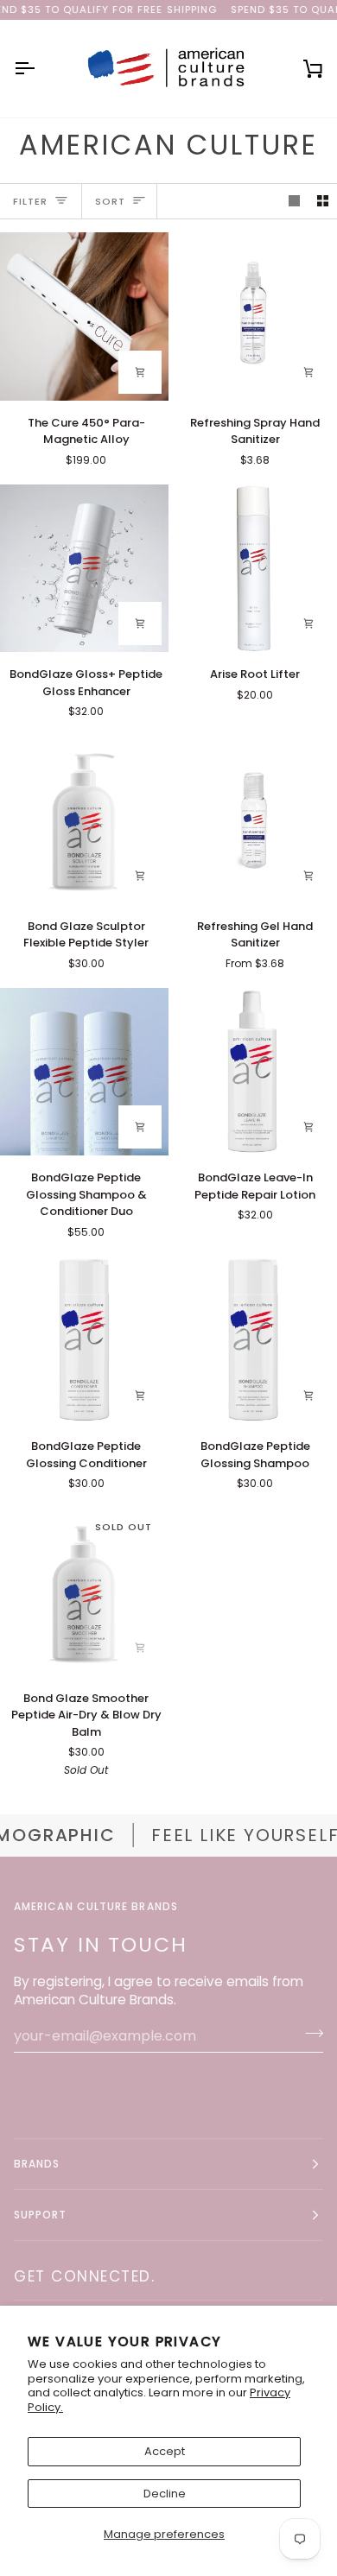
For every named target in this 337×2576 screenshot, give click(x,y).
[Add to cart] (140, 372)
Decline (165, 2494)
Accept (165, 2451)
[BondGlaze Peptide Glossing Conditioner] (84, 1341)
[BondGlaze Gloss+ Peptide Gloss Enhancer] (84, 569)
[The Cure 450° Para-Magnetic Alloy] (84, 316)
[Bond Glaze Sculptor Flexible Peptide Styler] (84, 820)
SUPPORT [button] (41, 2215)
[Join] (309, 2034)
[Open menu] (40, 68)
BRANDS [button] (37, 2164)
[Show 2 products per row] (323, 202)
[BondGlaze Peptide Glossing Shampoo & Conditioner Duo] (84, 1072)
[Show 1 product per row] (294, 202)
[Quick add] (308, 876)
